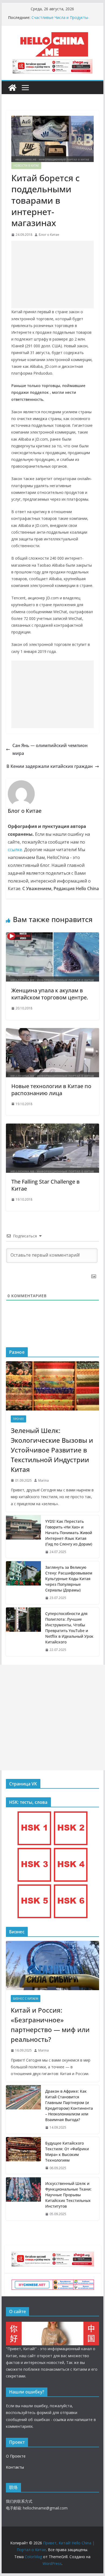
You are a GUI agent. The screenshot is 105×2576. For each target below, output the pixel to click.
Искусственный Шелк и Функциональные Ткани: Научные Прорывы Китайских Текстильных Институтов (68, 2195)
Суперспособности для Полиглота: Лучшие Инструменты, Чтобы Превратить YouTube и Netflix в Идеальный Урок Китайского (69, 1628)
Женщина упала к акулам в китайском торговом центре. (50, 994)
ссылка (60, 2420)
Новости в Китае (26, 166)
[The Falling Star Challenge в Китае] (52, 1127)
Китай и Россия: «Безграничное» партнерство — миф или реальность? (50, 2025)
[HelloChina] (52, 2325)
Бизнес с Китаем (26, 1999)
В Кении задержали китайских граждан (50, 766)
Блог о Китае (49, 235)
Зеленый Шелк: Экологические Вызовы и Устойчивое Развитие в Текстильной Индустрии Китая (52, 1450)
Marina (43, 1480)
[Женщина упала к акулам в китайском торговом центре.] (52, 936)
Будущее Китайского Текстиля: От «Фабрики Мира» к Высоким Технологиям (67, 2152)
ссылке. (15, 850)
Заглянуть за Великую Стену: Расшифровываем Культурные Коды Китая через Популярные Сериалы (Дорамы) (69, 1579)
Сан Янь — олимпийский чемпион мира (50, 749)
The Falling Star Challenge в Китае (45, 1185)
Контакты (15, 2467)
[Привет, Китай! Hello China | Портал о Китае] (12, 88)
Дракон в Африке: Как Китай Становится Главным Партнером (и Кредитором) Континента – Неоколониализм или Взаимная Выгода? (69, 2105)
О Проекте (16, 2456)
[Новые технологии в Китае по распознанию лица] (52, 1032)
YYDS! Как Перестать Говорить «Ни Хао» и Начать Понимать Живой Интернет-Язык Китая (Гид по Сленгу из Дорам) (69, 1533)
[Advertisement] (52, 275)
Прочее (18, 1419)
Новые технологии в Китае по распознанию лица (51, 1090)
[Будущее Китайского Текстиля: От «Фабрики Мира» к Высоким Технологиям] (23, 2156)
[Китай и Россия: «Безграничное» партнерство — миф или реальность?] (52, 1966)
